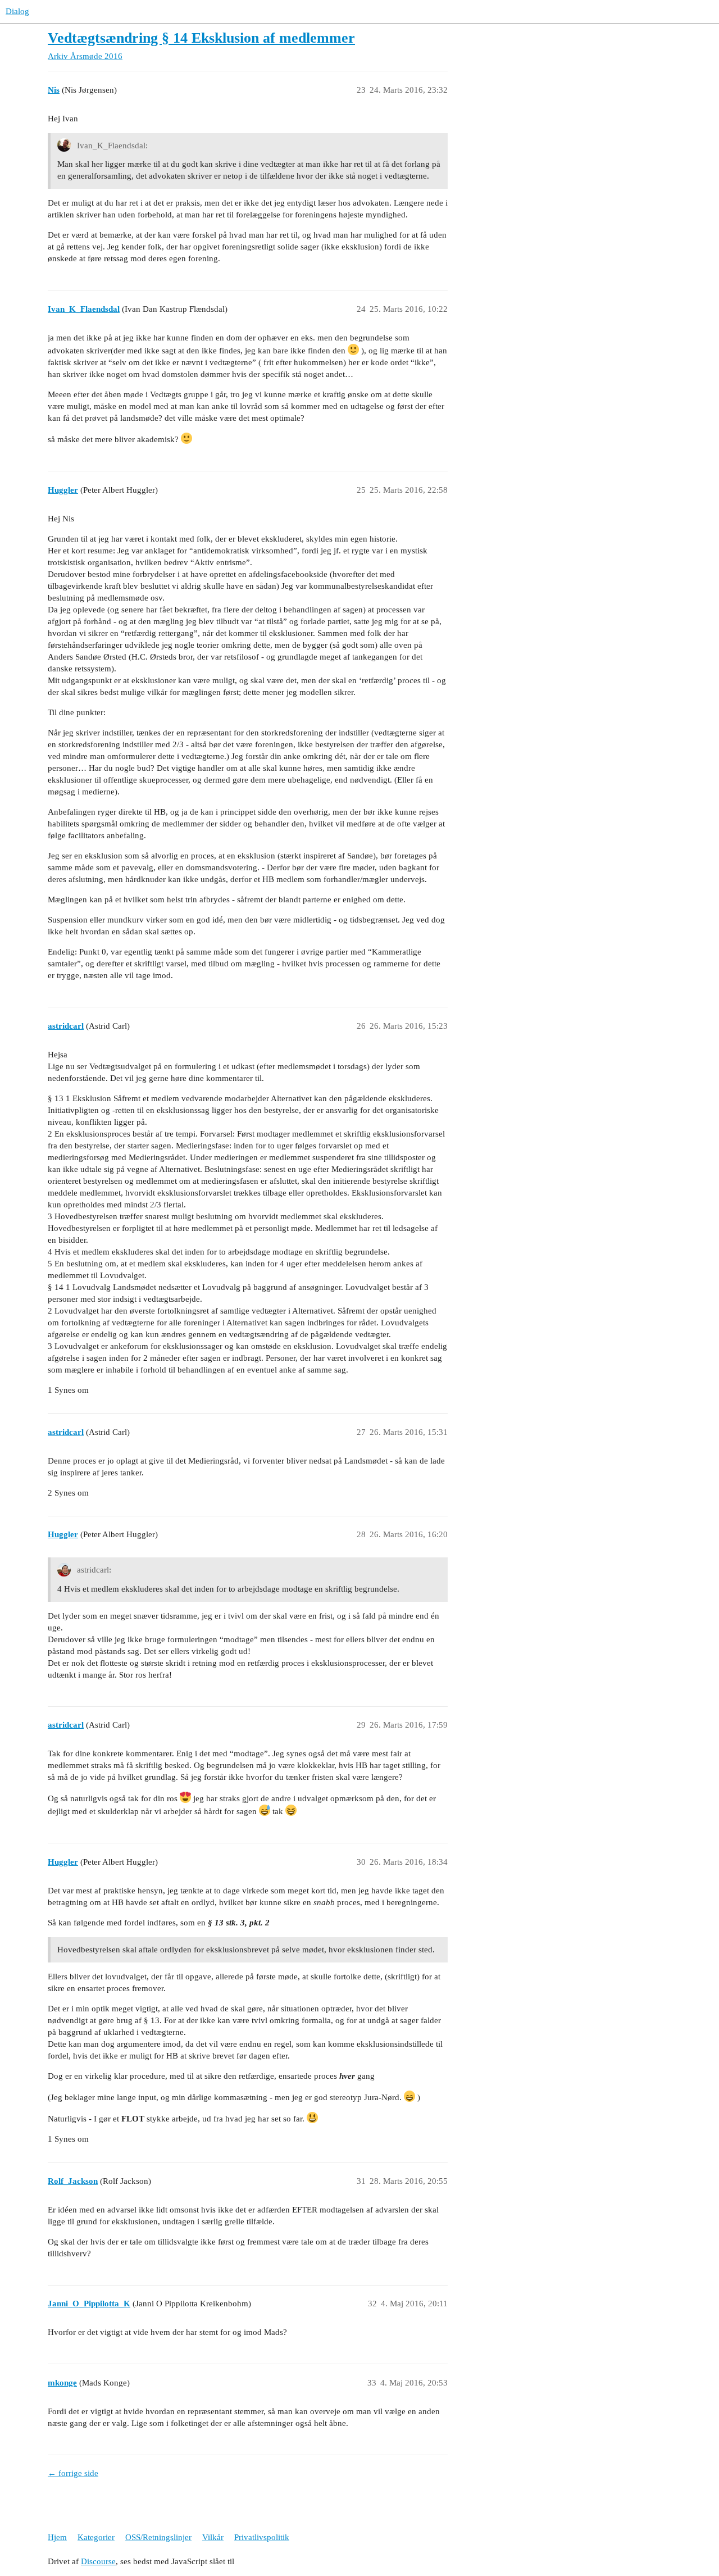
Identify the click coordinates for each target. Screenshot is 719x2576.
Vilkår (213, 2537)
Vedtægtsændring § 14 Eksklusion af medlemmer (201, 38)
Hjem (57, 2537)
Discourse (98, 2561)
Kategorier (96, 2537)
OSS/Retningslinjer (158, 2537)
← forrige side (73, 2473)
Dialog (17, 11)
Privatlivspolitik (262, 2537)
